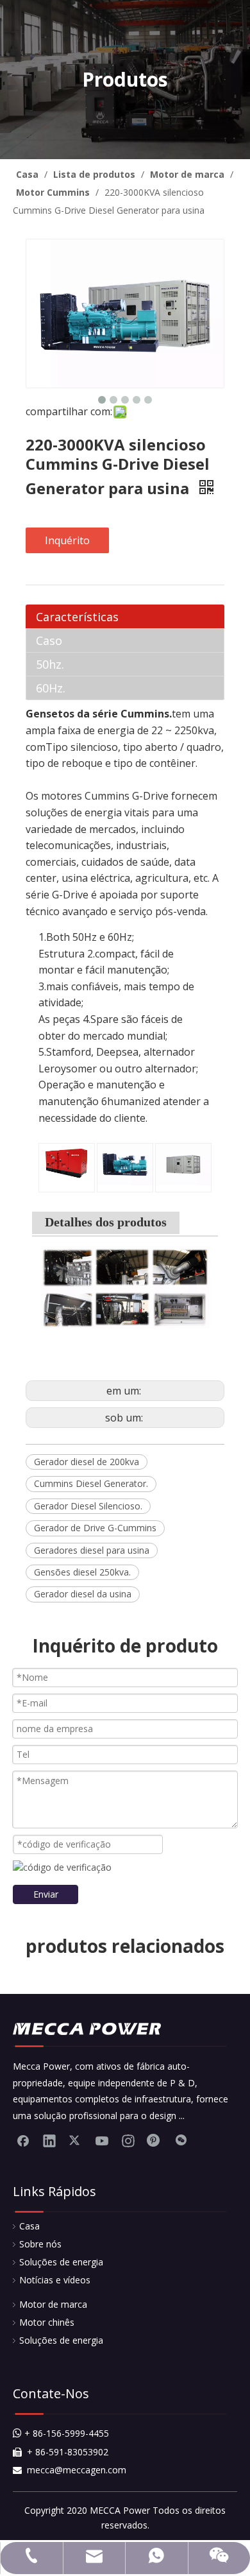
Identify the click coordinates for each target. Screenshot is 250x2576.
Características (77, 617)
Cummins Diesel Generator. (91, 1483)
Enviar (46, 1894)
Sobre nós (40, 2244)
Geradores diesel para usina (92, 1550)
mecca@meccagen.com (70, 2470)
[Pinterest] (154, 2140)
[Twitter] (76, 2140)
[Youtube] (102, 2140)
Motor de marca (53, 2304)
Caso (49, 640)
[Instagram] (128, 2140)
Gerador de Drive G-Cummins (95, 1528)
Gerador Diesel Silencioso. (88, 1506)
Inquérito (67, 540)
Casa (29, 2226)
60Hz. (51, 688)
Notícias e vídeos (55, 2280)
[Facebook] (23, 2140)
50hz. (50, 664)
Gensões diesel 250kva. (82, 1572)
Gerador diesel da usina (83, 1594)
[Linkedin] (49, 2140)
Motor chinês (47, 2322)
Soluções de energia (61, 2262)
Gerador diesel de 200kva (87, 1462)
